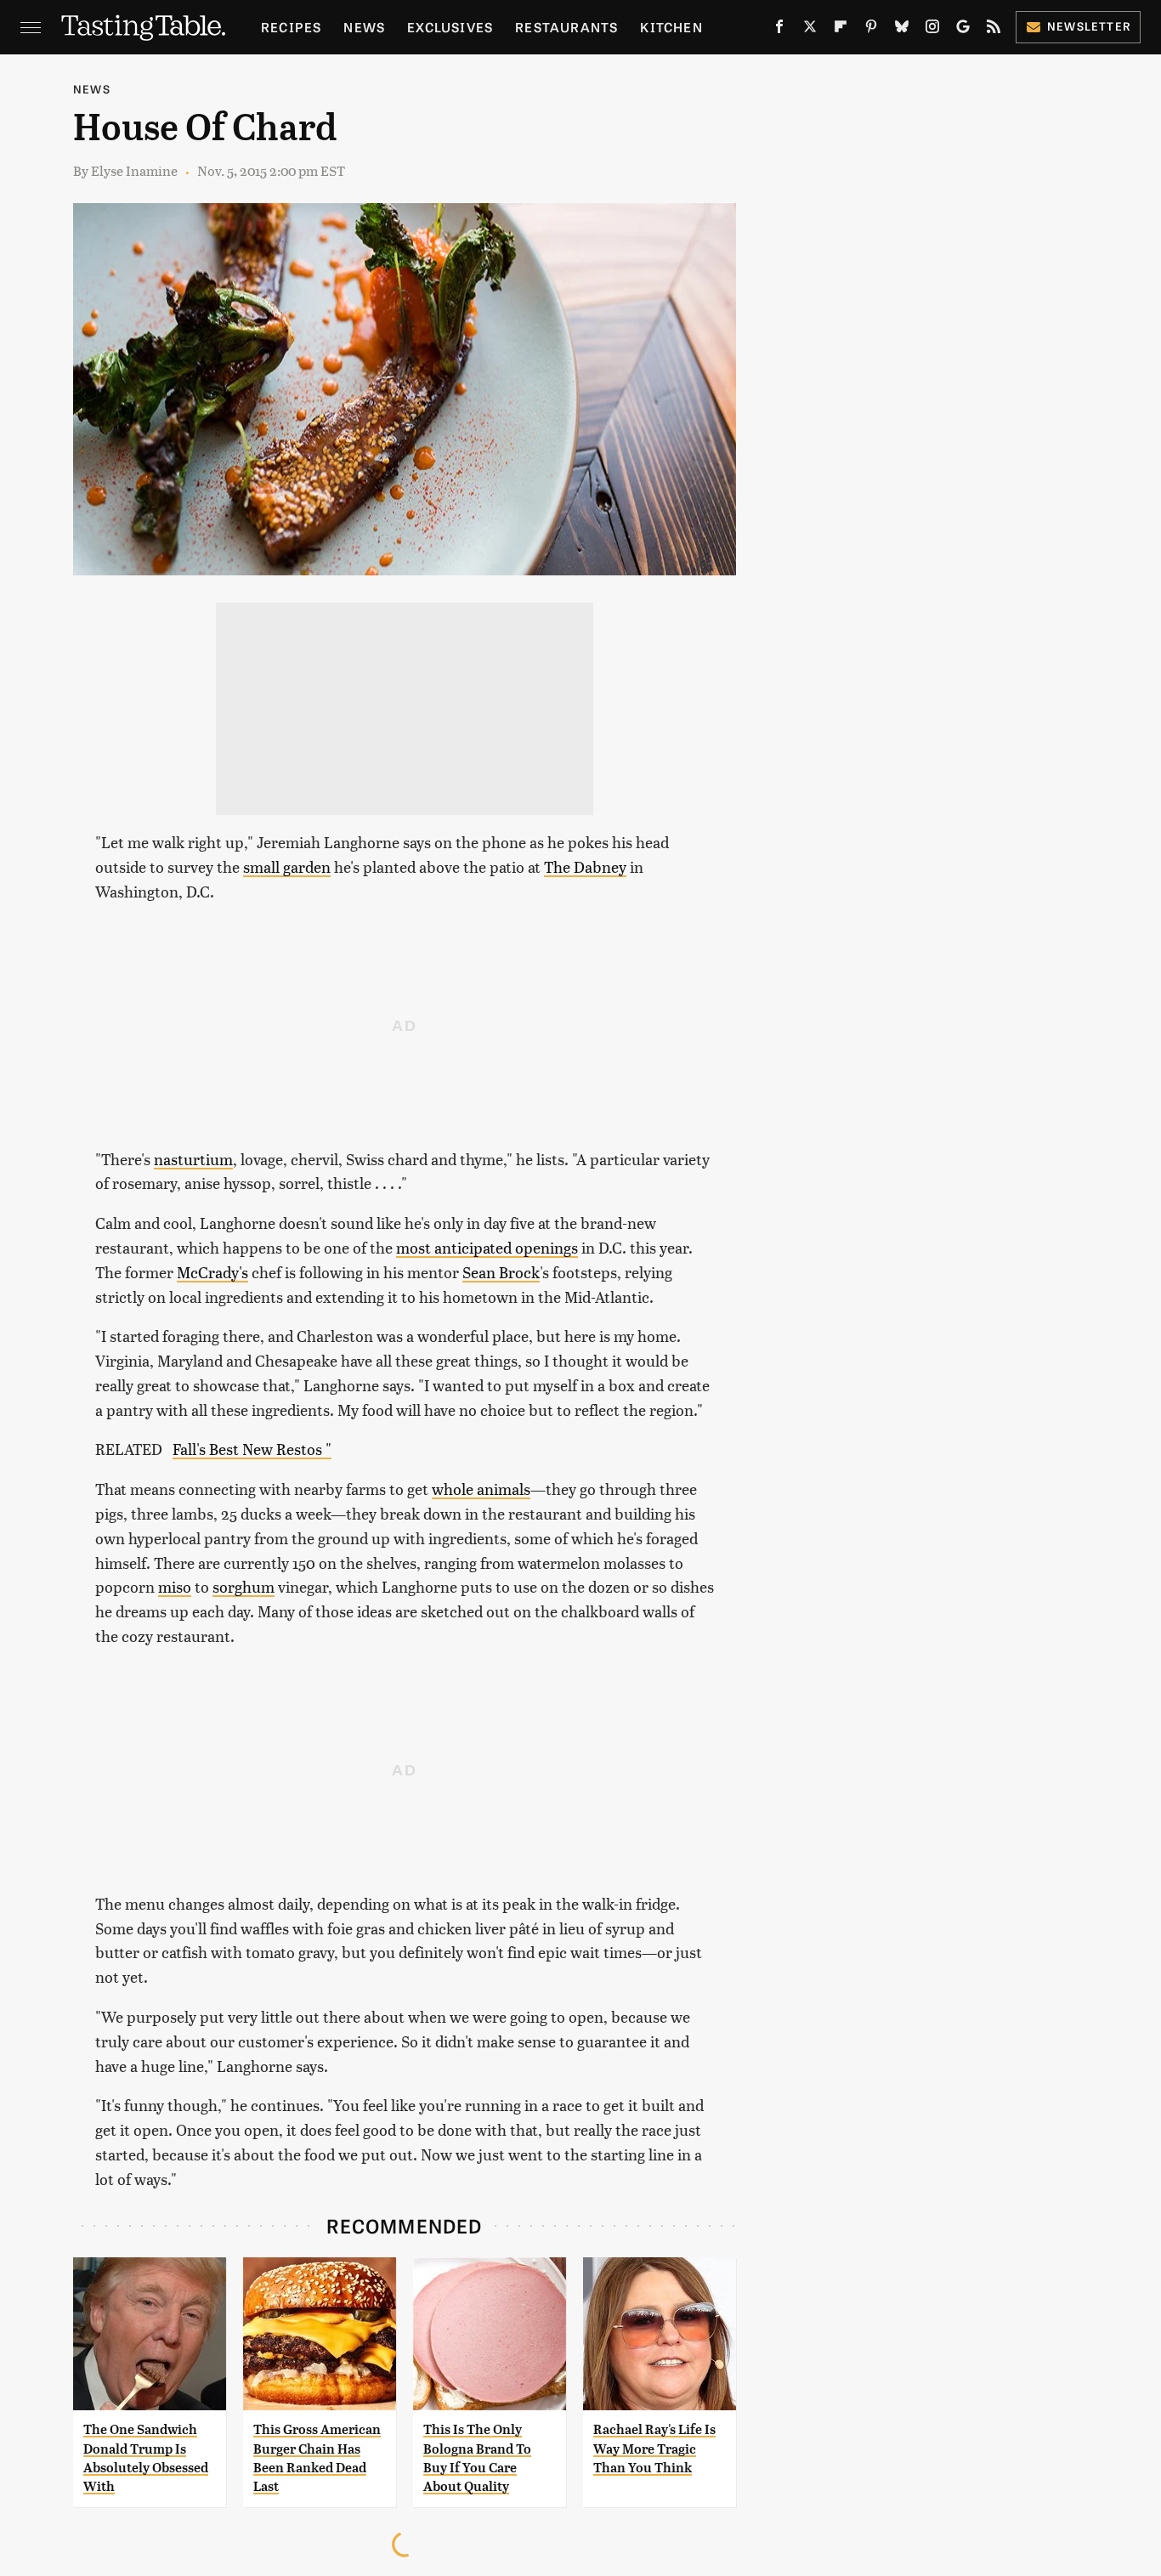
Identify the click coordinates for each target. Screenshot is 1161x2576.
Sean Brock (501, 1272)
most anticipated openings (487, 1247)
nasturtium (193, 1159)
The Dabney (585, 866)
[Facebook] (779, 30)
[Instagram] (932, 30)
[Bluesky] (902, 30)
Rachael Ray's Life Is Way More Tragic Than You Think (654, 2449)
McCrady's (212, 1272)
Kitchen (671, 27)
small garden (287, 866)
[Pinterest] (871, 30)
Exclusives (450, 27)
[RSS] (994, 30)
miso (175, 1586)
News (364, 27)
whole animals (481, 1489)
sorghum (244, 1586)
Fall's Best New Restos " (252, 1449)
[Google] (963, 30)
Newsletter (1089, 26)
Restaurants (566, 27)
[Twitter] (810, 30)
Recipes (291, 27)
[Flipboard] (841, 30)
